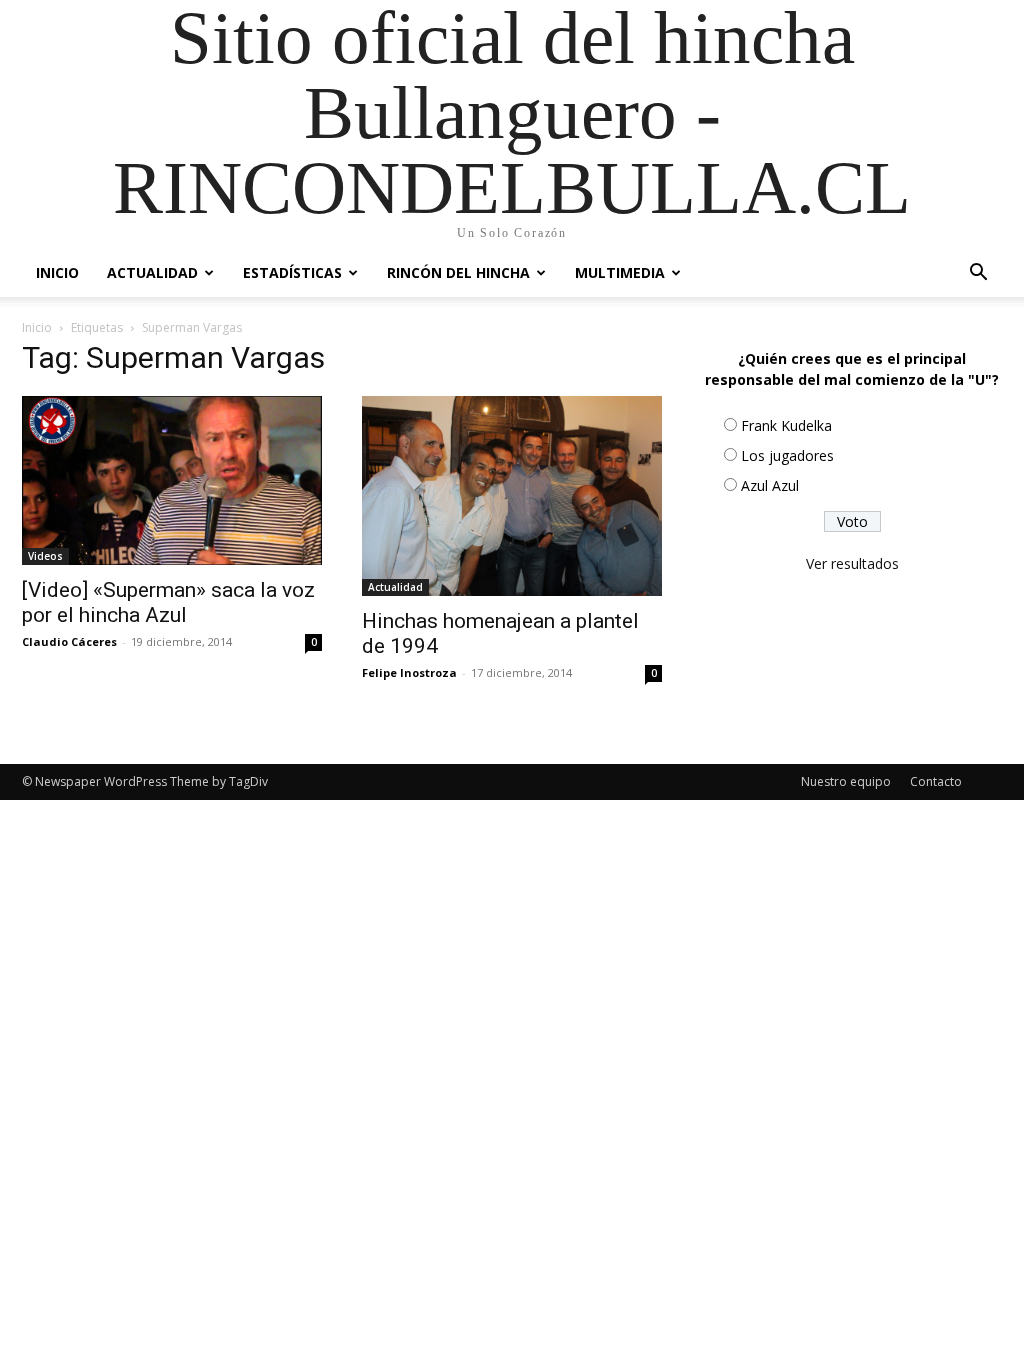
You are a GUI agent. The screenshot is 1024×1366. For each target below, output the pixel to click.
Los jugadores (787, 455)
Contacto (936, 781)
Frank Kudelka (786, 425)
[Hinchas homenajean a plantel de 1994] (512, 496)
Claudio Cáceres (69, 641)
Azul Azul (770, 485)
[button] (978, 274)
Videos (45, 556)
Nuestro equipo (846, 781)
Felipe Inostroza (409, 672)
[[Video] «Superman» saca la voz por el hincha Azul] (172, 480)
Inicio (57, 272)
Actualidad (152, 272)
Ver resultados (852, 563)
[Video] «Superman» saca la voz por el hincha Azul (168, 602)
